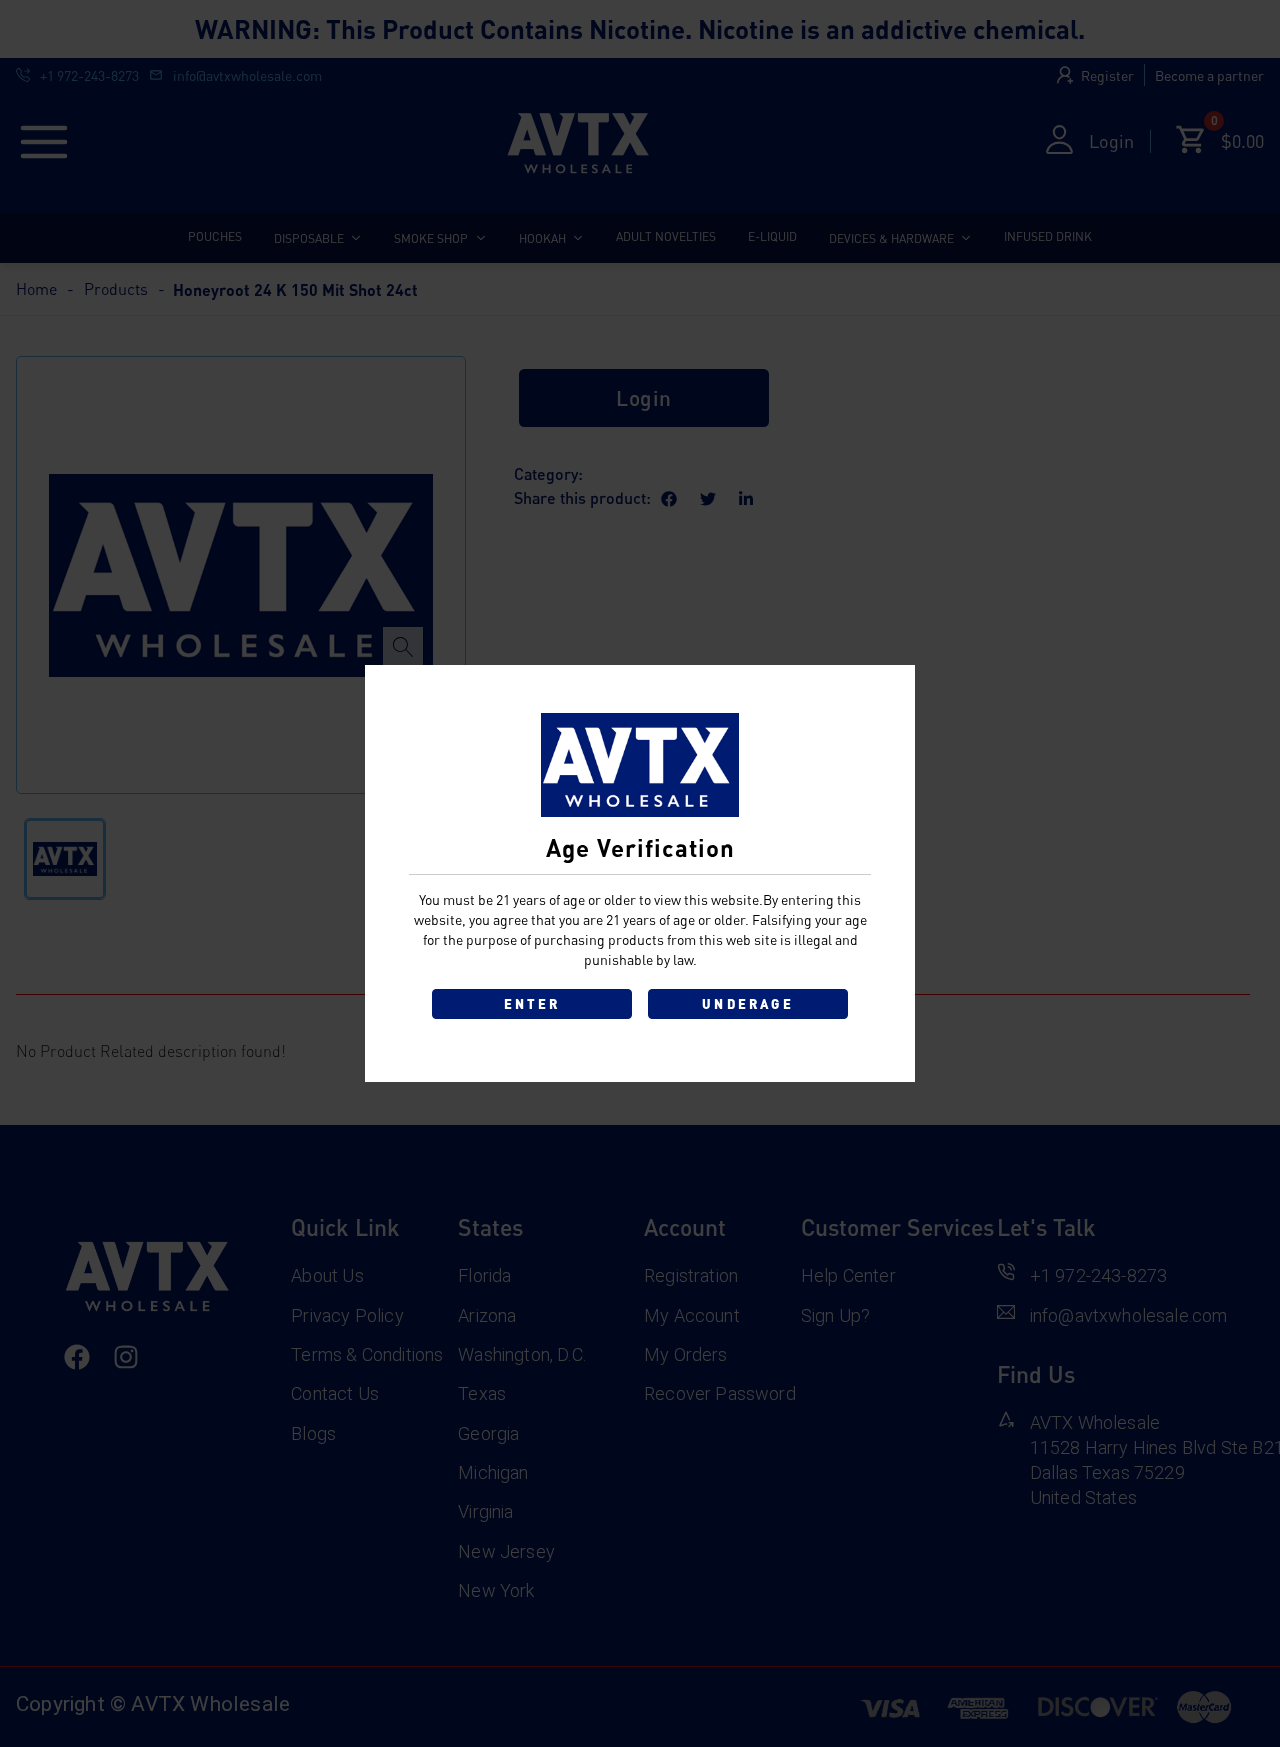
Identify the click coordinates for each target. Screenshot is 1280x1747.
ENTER (532, 1004)
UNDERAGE (748, 1004)
